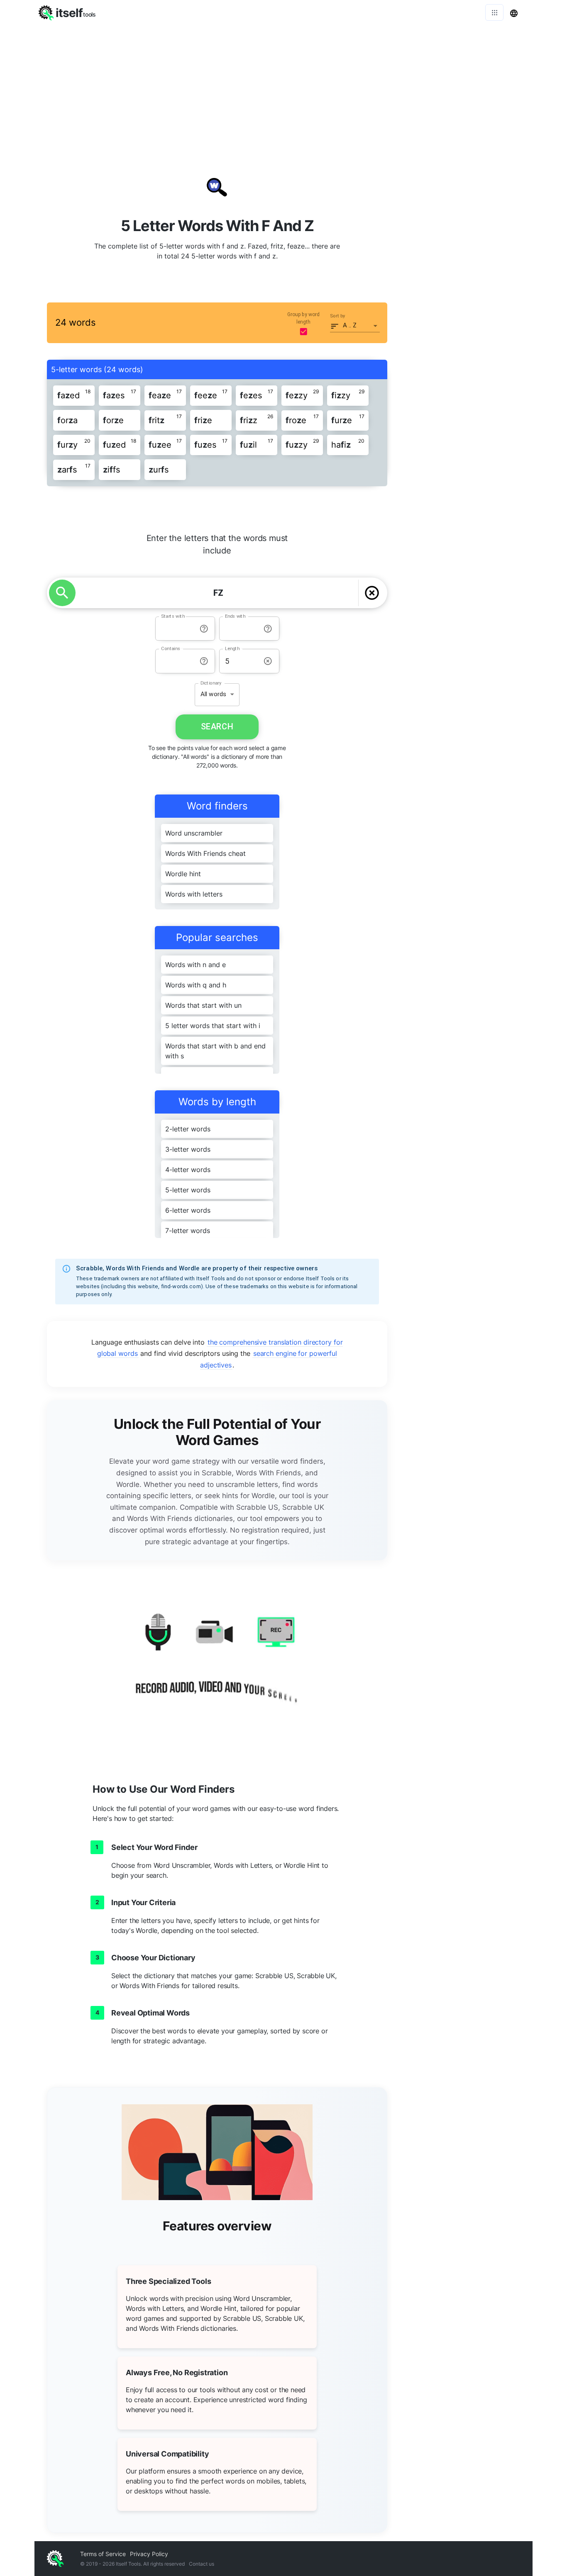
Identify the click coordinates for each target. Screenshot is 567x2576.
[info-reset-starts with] (204, 629)
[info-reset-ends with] (268, 629)
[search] (62, 593)
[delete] (372, 593)
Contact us (202, 2564)
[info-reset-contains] (204, 661)
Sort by (338, 316)
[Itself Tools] (217, 1664)
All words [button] (213, 694)
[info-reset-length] (268, 661)
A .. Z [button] (350, 325)
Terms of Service (103, 2554)
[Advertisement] (283, 87)
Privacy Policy (149, 2554)
